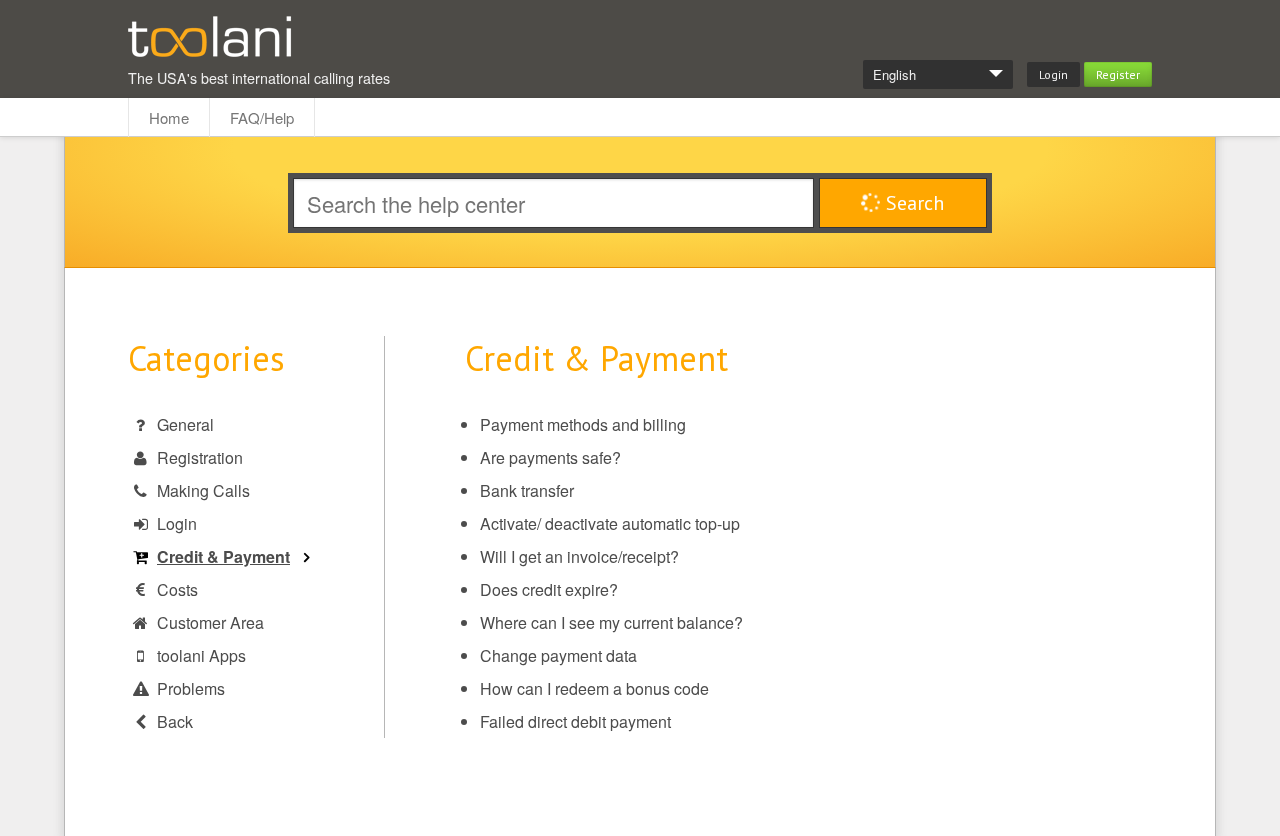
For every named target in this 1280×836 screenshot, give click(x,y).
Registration (200, 457)
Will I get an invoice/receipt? (579, 556)
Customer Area (210, 622)
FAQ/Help (262, 117)
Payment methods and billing (583, 424)
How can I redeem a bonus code (594, 688)
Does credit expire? (549, 589)
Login (1053, 74)
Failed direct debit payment (575, 721)
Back (175, 721)
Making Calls (203, 490)
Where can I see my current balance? (611, 622)
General (185, 424)
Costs (177, 589)
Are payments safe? (550, 457)
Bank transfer (527, 490)
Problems (191, 688)
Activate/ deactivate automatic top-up (610, 523)
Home (169, 117)
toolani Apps (201, 655)
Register (1118, 74)
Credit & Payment (223, 556)
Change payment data (558, 655)
